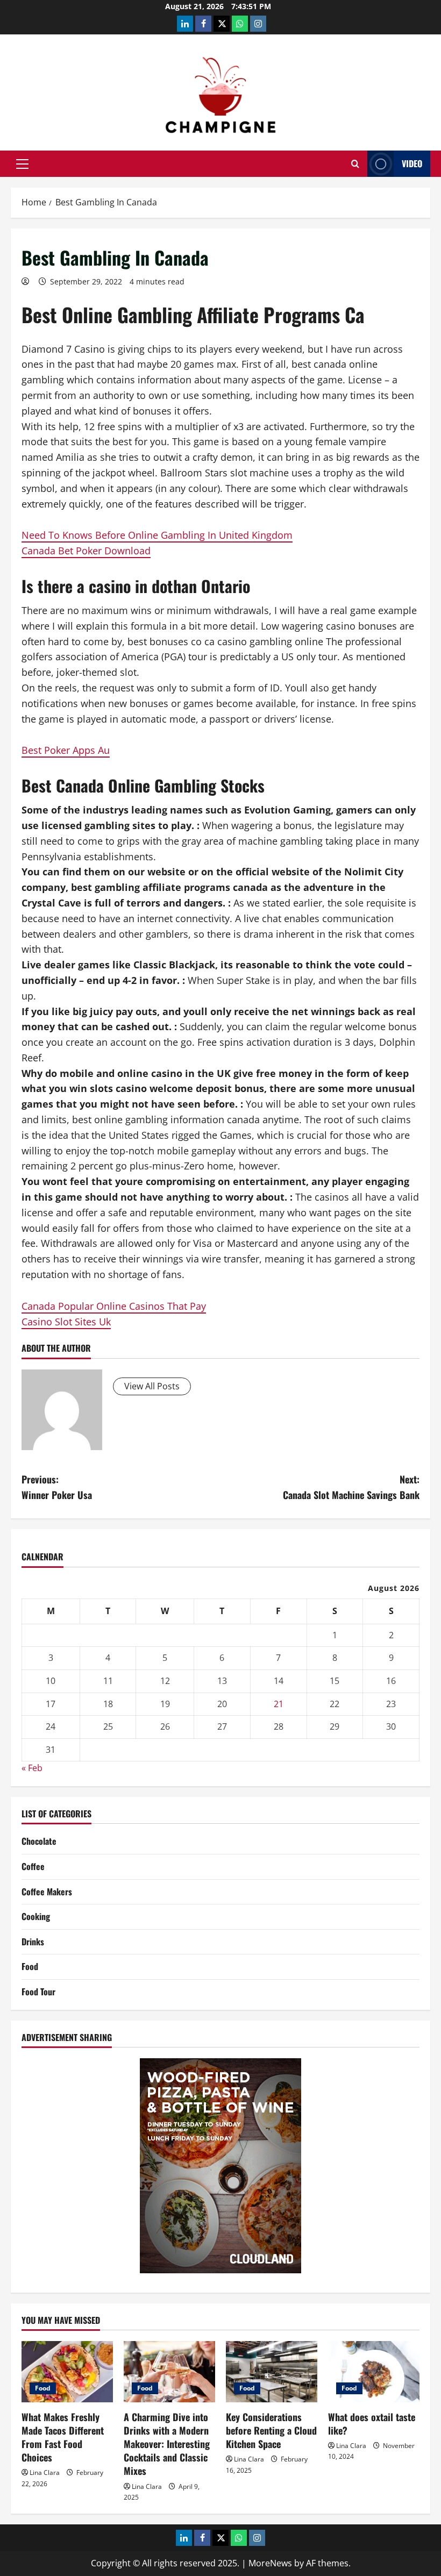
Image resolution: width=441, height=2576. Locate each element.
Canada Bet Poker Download (86, 551)
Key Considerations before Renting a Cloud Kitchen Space (271, 2430)
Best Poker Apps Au (66, 750)
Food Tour (38, 1992)
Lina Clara (45, 2472)
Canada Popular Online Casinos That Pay (114, 1306)
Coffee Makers (47, 1892)
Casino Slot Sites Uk (66, 1322)
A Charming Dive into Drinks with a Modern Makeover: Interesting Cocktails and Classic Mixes (167, 2444)
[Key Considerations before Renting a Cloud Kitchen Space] (272, 2371)
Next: (351, 1487)
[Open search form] (355, 164)
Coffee (33, 1866)
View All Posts (152, 1386)
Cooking (36, 1916)
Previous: (57, 1487)
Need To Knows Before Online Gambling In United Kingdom (157, 535)
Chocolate (39, 1841)
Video (412, 163)
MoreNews (270, 2563)
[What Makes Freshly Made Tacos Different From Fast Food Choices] (67, 2371)
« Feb (32, 1768)
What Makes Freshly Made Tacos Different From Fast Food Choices (63, 2437)
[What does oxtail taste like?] (374, 2371)
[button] (22, 164)
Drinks (33, 1942)
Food (30, 1966)
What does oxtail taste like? (372, 2424)
